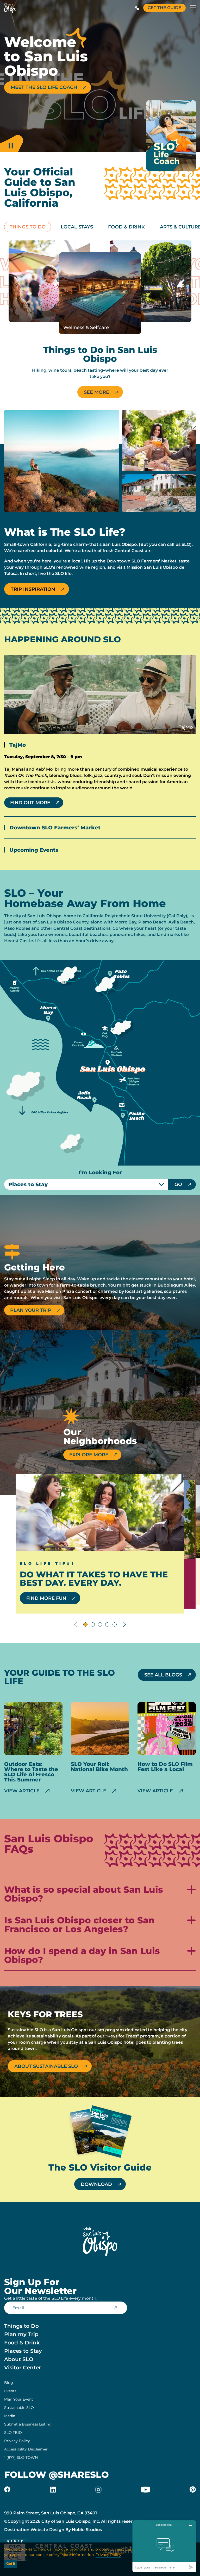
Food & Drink (126, 227)
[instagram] (98, 2489)
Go (178, 1184)
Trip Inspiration (33, 589)
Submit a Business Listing (28, 2424)
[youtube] (146, 2489)
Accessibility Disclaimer (26, 2449)
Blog (9, 2383)
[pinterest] (193, 2489)
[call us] (137, 8)
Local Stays (77, 227)
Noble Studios (87, 2530)
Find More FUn (46, 1598)
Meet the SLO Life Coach (44, 87)
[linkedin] (53, 2489)
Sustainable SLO (19, 2408)
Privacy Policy (17, 2441)
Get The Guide (164, 8)
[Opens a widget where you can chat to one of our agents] (164, 2546)
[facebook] (7, 2489)
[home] (10, 8)
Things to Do (21, 2326)
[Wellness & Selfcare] (100, 293)
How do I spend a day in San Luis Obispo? (82, 1956)
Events (10, 2391)
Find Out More (30, 803)
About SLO (19, 2359)
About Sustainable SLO (46, 2066)
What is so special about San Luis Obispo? (84, 1894)
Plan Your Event (19, 2399)
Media (10, 2416)
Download (96, 2184)
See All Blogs (163, 1675)
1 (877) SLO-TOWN (21, 2457)
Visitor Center (23, 2368)
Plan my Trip (21, 2334)
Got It (11, 2564)
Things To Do (28, 227)
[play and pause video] (11, 142)
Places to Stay (23, 2351)
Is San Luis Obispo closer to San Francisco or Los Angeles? (79, 1925)
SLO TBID (13, 2433)
